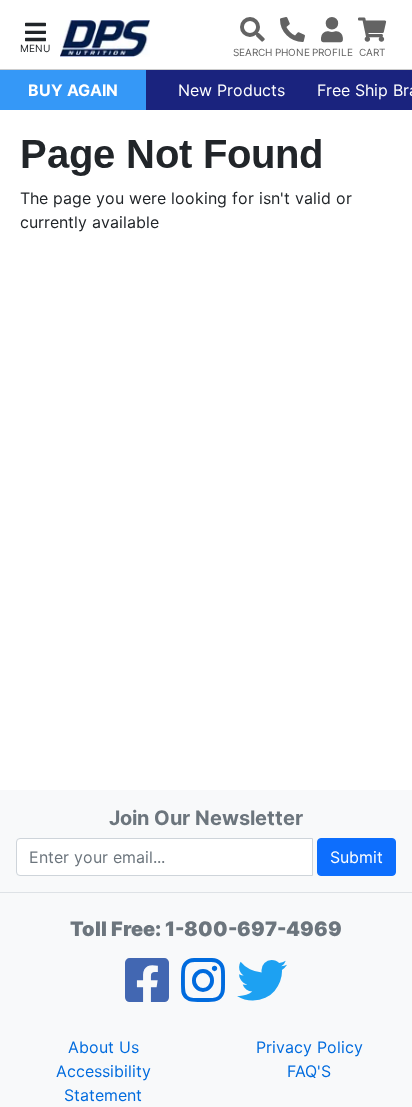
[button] (35, 35)
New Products (231, 90)
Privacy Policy (309, 1047)
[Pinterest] (203, 993)
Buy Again (73, 90)
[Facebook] (147, 993)
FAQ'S (309, 1071)
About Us (103, 1047)
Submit (356, 857)
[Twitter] (262, 993)
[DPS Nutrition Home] (105, 38)
